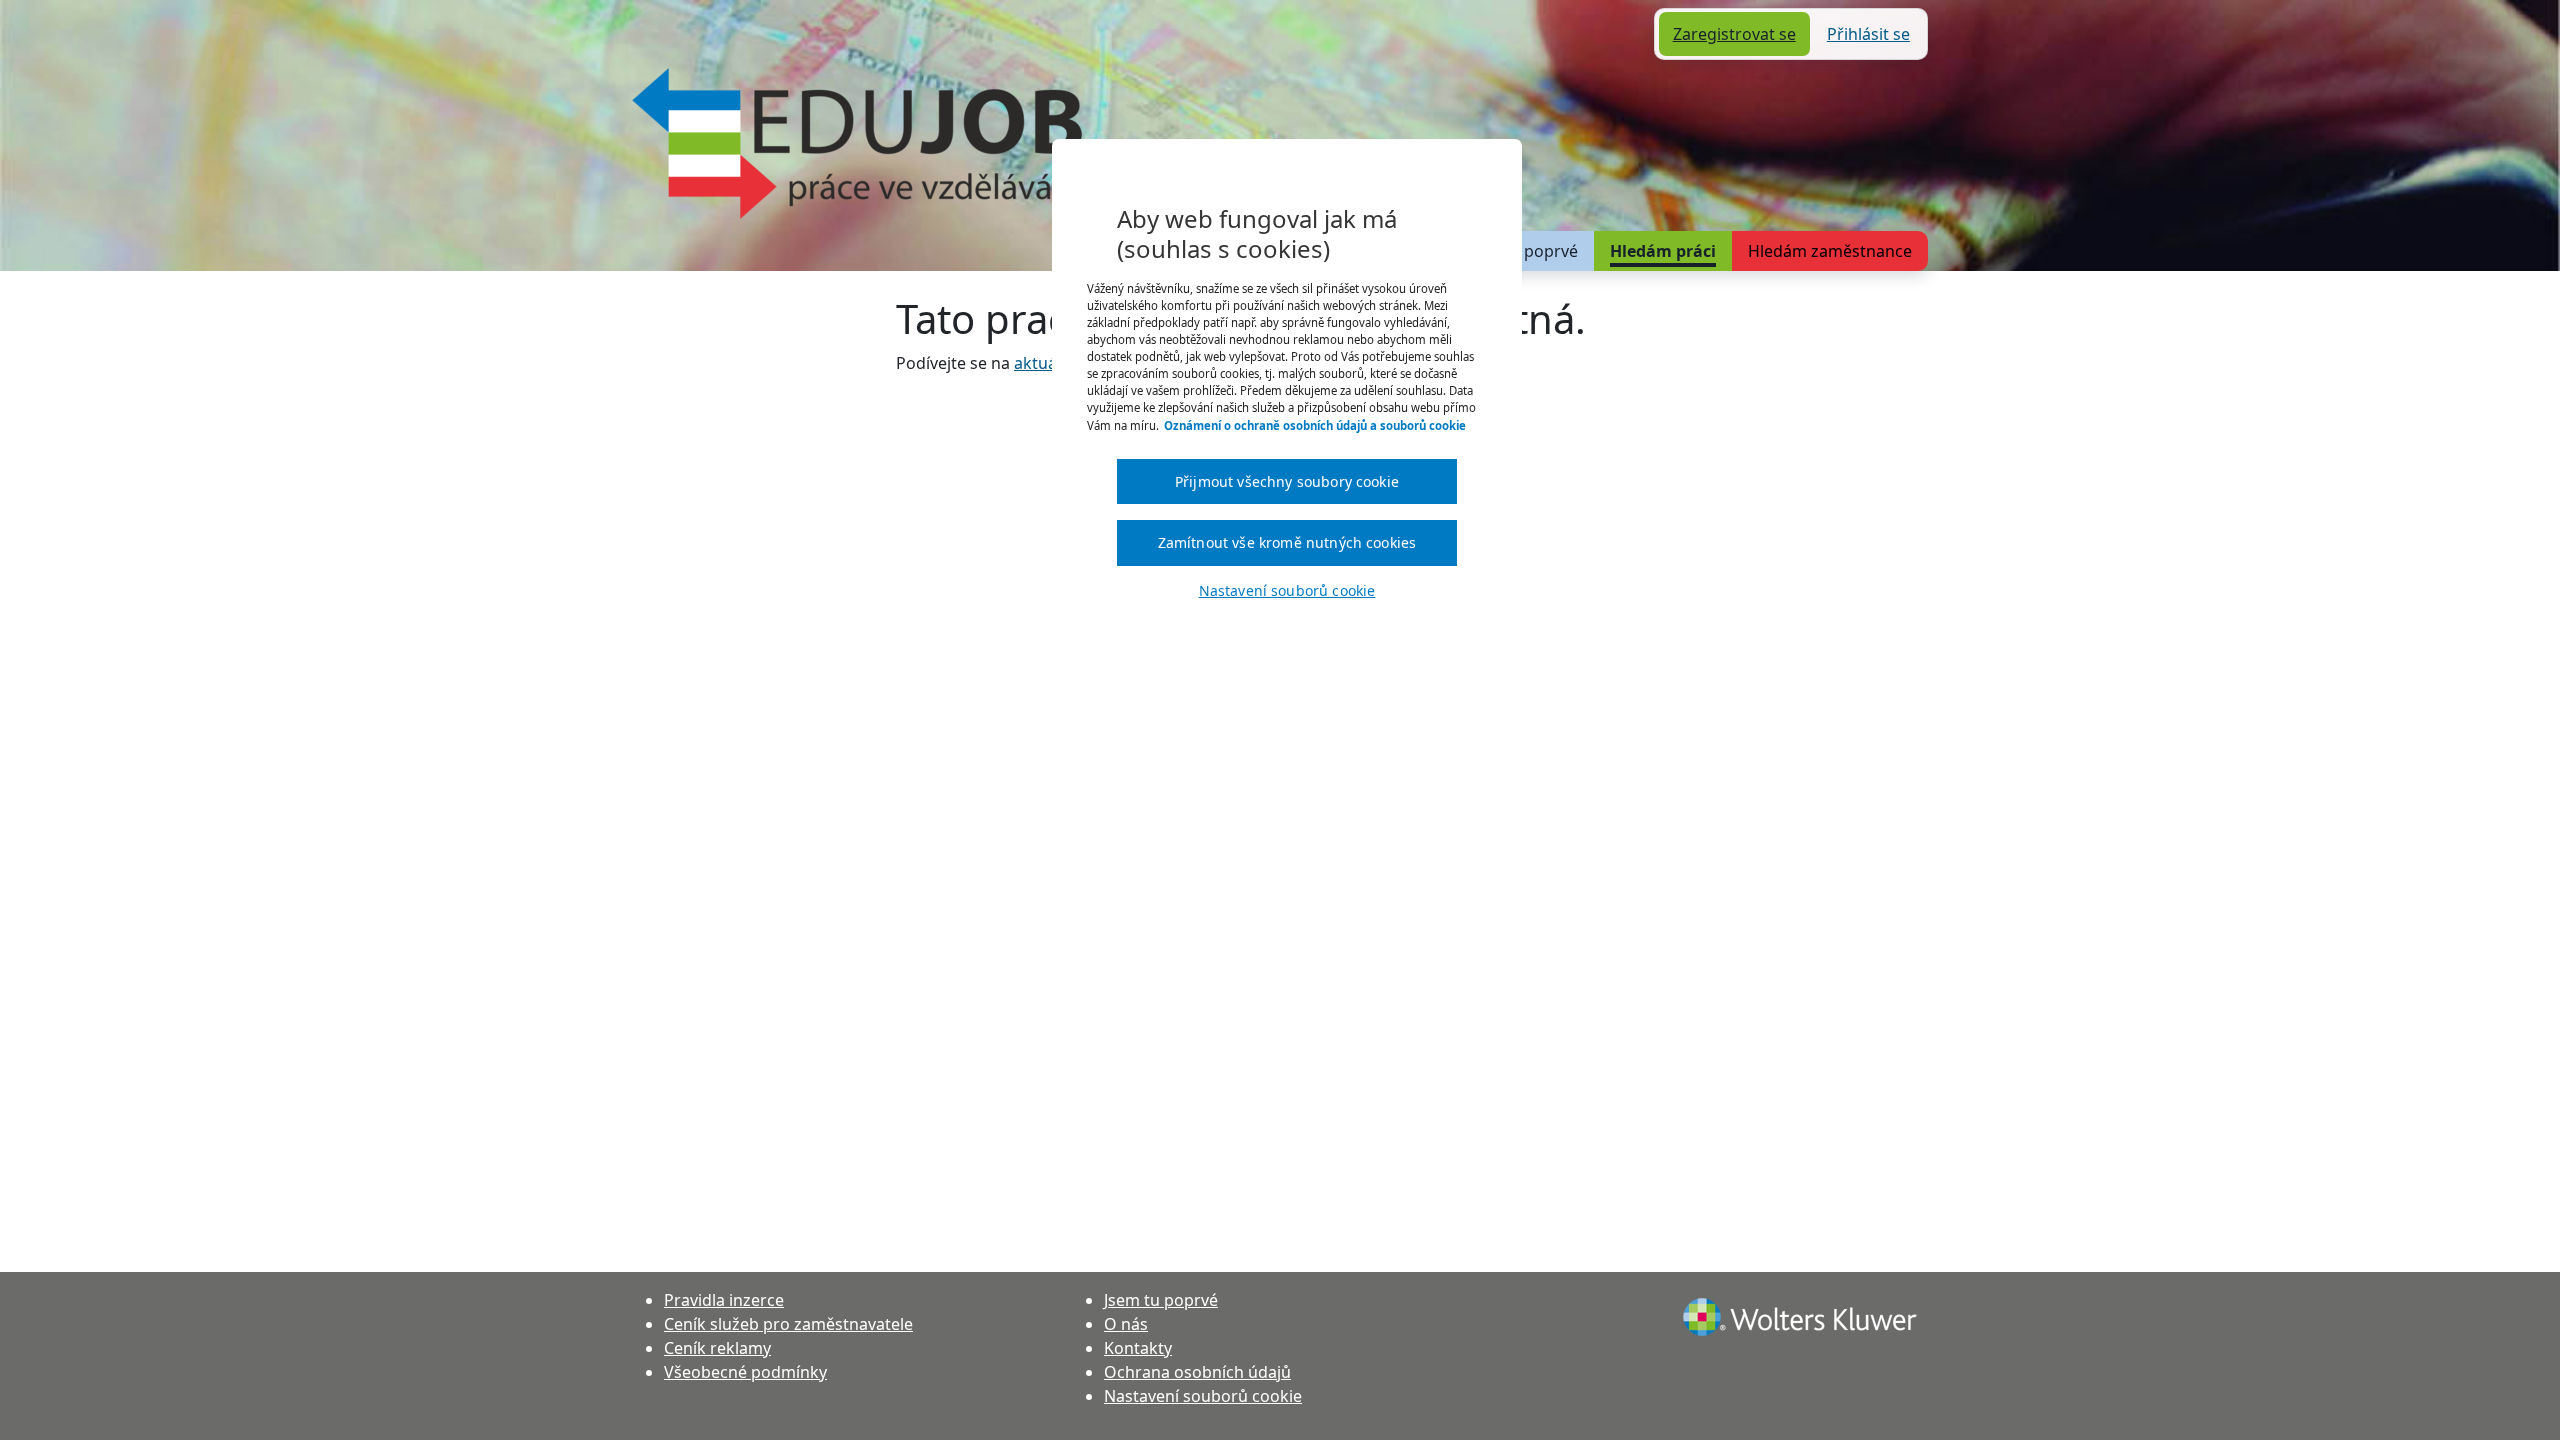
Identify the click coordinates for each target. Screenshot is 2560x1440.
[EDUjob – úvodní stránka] (857, 143)
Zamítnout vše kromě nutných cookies (1287, 542)
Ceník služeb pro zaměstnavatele (788, 1324)
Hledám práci (1663, 251)
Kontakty (1138, 1348)
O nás (1126, 1324)
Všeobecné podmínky (745, 1372)
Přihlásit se (1868, 34)
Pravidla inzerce (724, 1300)
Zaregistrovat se (1734, 34)
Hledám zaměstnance (1830, 251)
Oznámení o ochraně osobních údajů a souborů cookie (1315, 425)
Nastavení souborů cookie (1203, 1396)
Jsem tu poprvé (1521, 251)
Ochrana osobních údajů (1197, 1372)
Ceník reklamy (717, 1348)
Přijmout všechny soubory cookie (1287, 481)
